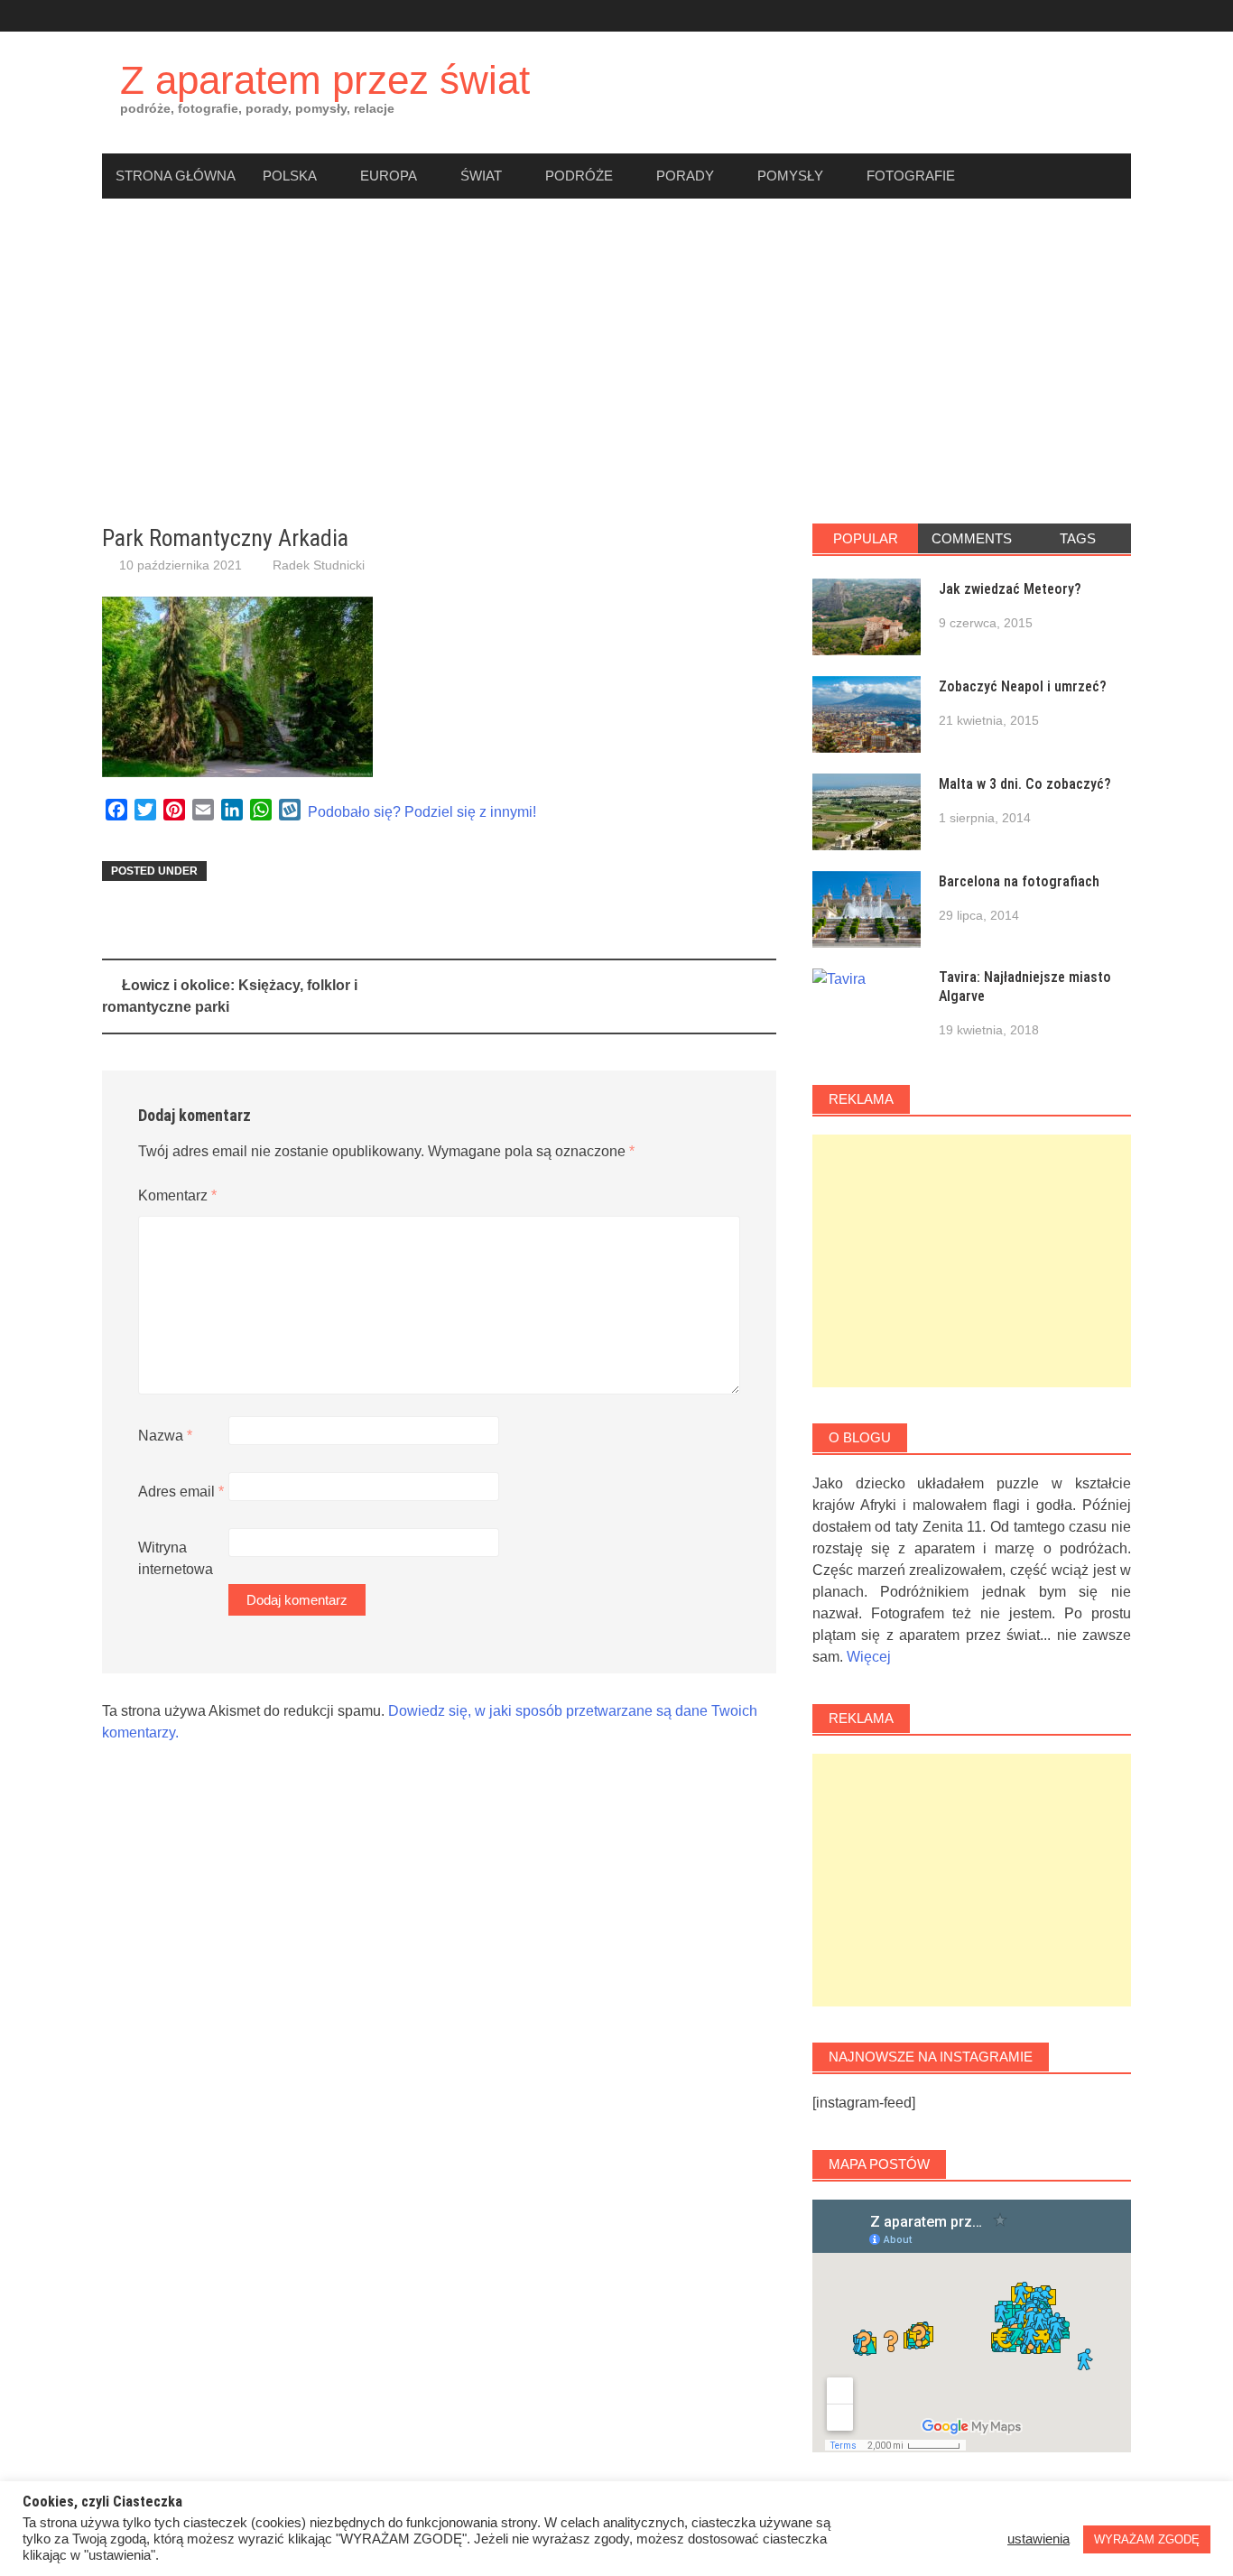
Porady (685, 176)
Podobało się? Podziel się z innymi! (422, 812)
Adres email (181, 1492)
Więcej (869, 1657)
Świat (481, 176)
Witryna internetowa (176, 1558)
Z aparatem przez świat (325, 80)
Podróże (579, 176)
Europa (389, 176)
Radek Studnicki (319, 565)
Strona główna (176, 176)
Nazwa (165, 1436)
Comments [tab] (972, 538)
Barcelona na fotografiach (1019, 881)
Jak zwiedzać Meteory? (1010, 589)
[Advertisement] (616, 361)
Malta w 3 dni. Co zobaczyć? (1025, 784)
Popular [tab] (866, 538)
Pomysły (790, 176)
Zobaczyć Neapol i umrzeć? (1023, 686)
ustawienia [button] (1038, 2539)
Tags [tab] (1078, 538)
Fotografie (911, 176)
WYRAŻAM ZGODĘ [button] (1147, 2539)
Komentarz (177, 1195)
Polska (290, 176)
